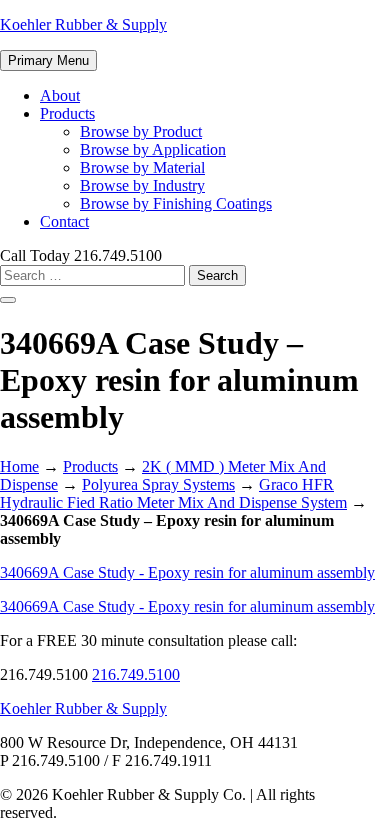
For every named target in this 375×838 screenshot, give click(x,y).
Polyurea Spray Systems (158, 484)
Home (19, 466)
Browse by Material (142, 167)
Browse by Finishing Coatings (176, 203)
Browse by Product (141, 131)
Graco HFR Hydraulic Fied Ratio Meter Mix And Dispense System (173, 493)
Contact (64, 221)
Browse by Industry (142, 185)
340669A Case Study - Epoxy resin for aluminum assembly (187, 572)
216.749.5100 (136, 674)
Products (67, 113)
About (60, 95)
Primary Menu (48, 60)
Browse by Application (153, 149)
